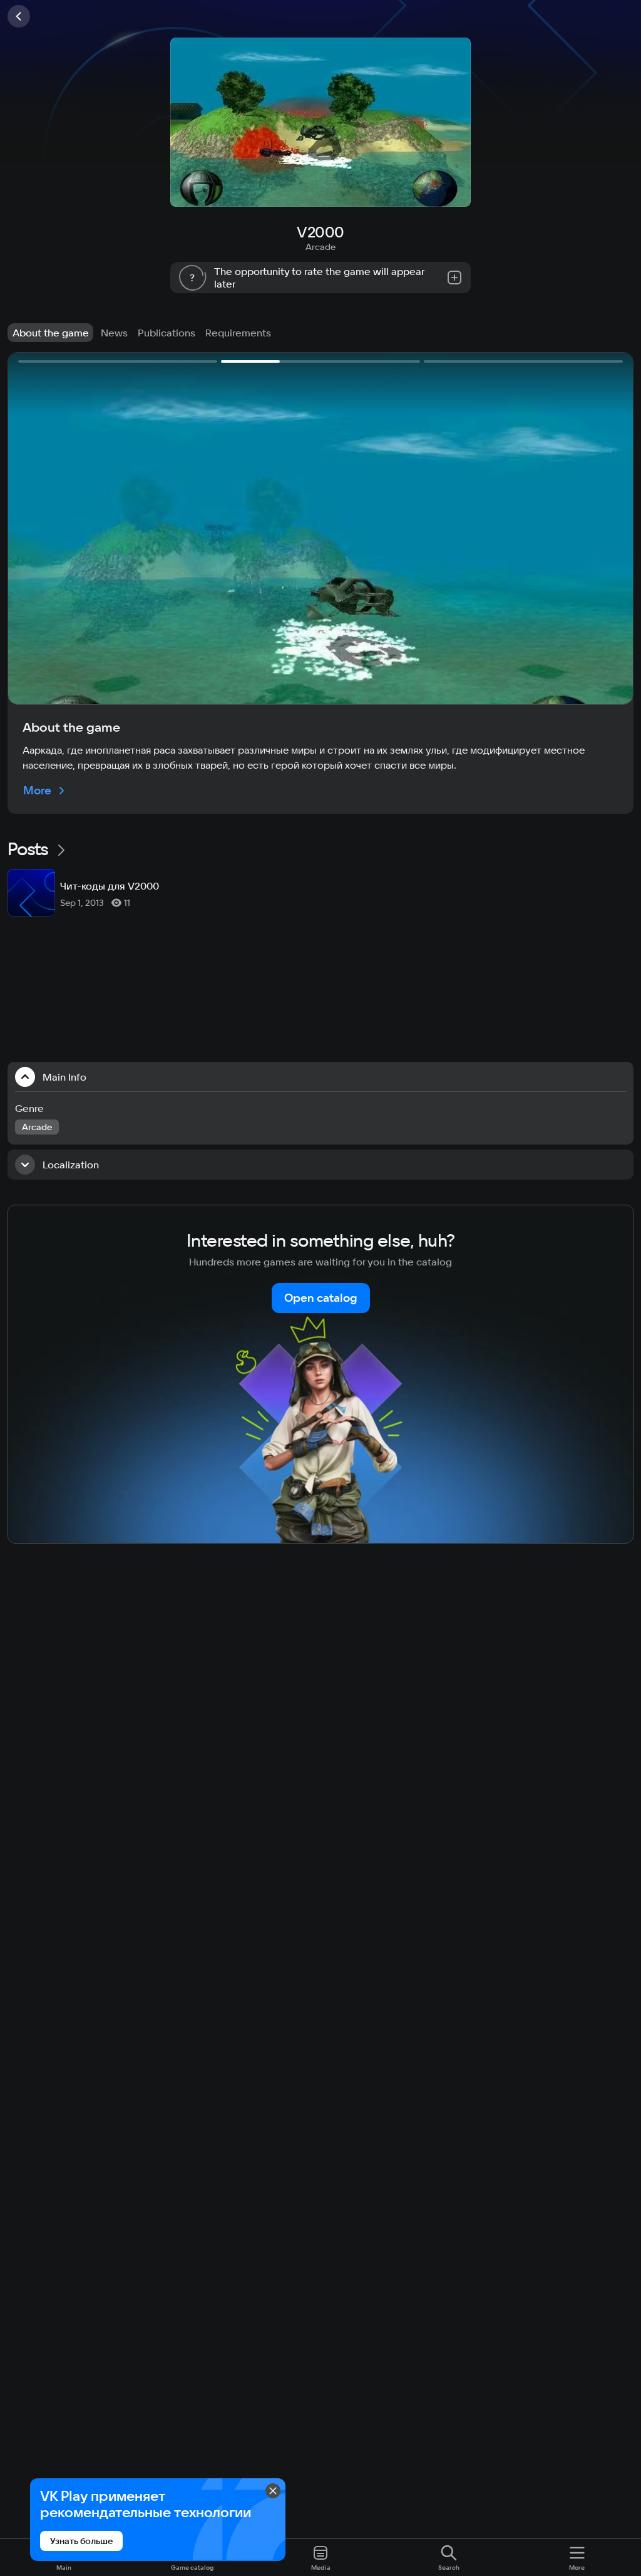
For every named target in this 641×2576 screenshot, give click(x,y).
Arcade (320, 247)
